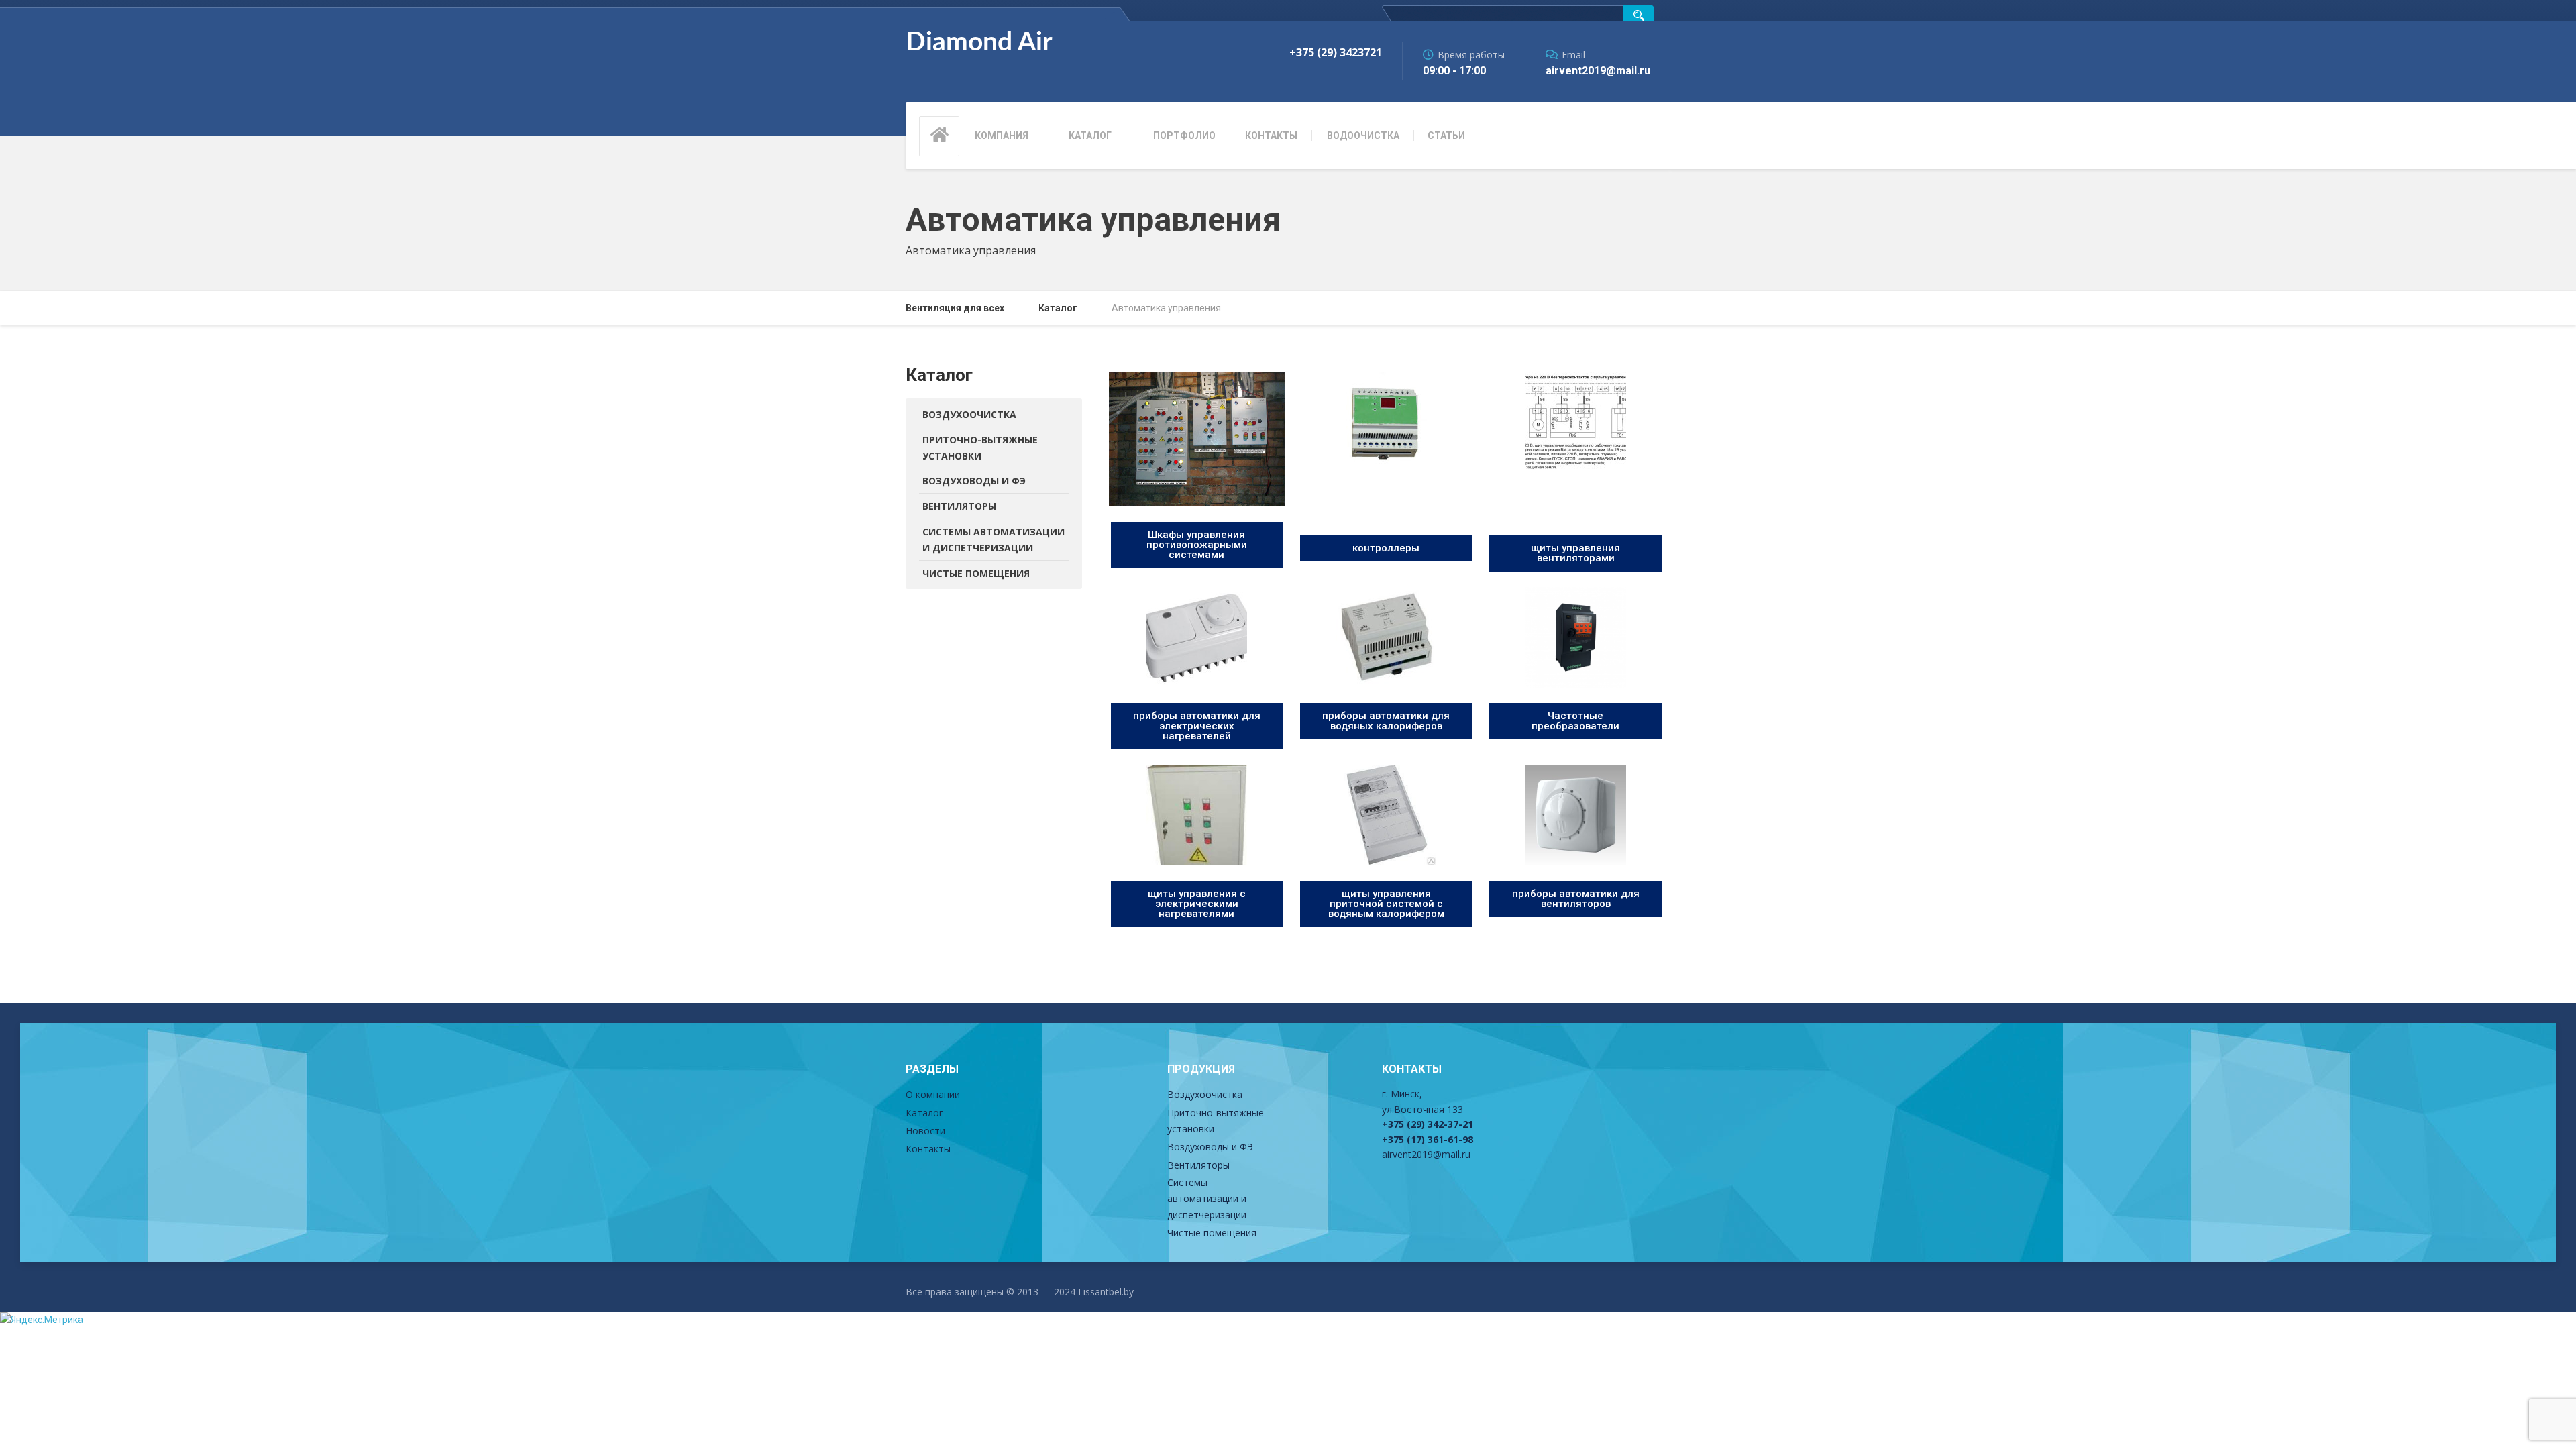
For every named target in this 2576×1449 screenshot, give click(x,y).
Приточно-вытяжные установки (980, 448)
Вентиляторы (959, 506)
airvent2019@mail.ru (1426, 1154)
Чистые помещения (976, 573)
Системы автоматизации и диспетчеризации (994, 540)
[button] (1197, 545)
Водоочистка (1363, 136)
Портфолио (1184, 136)
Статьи (1446, 136)
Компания (1002, 136)
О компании (933, 1094)
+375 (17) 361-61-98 (1428, 1139)
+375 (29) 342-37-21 (1428, 1124)
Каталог (1090, 136)
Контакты (1271, 136)
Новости (925, 1131)
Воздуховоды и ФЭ (974, 481)
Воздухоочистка (969, 414)
